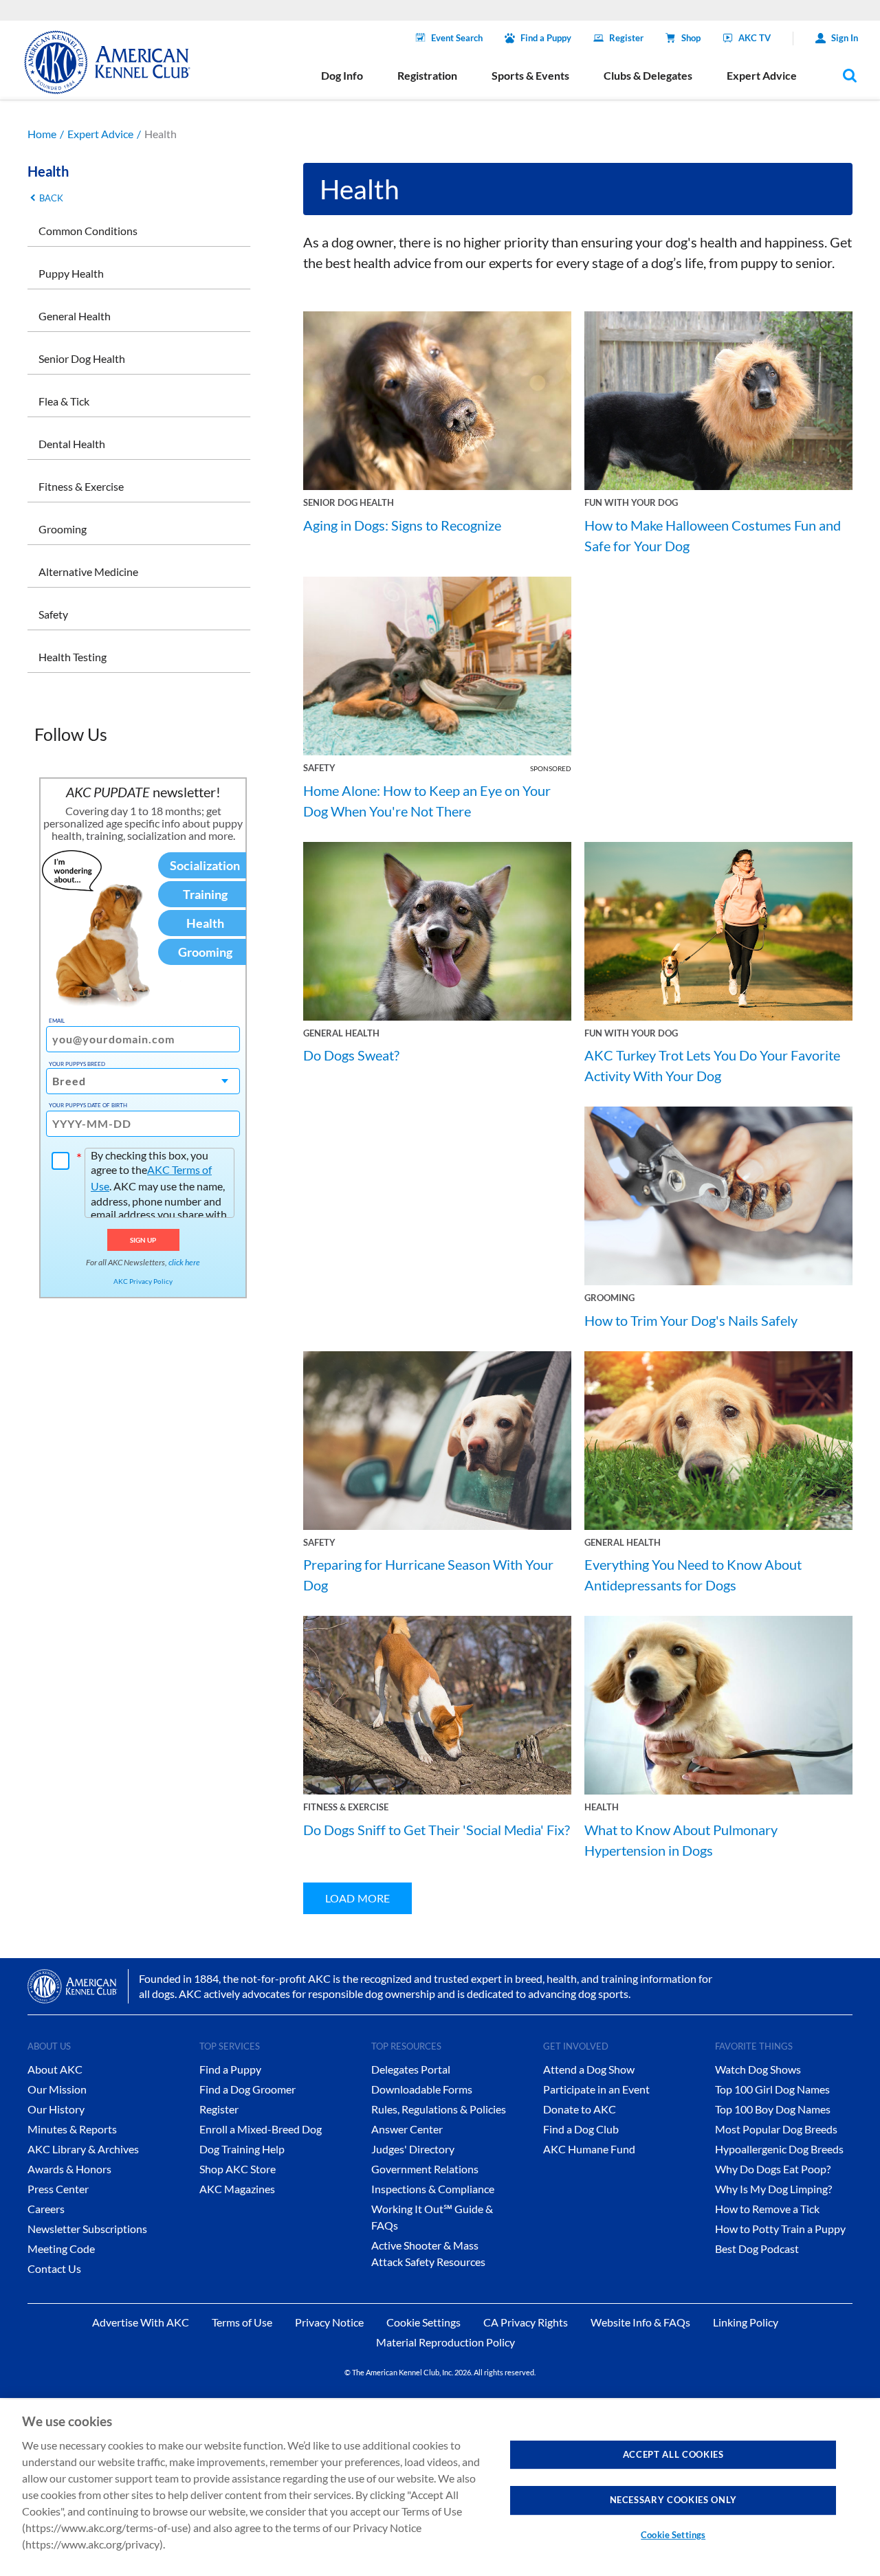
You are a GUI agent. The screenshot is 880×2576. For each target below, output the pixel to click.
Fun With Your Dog (631, 502)
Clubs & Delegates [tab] (648, 75)
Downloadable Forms (422, 2089)
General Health (75, 316)
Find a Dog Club (581, 2129)
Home (42, 134)
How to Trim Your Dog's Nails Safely (691, 1320)
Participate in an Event (596, 2089)
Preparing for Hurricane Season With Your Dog (428, 1575)
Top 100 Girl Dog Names (772, 2089)
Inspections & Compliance (433, 2189)
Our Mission (57, 2089)
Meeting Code (61, 2249)
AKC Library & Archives (83, 2149)
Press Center (58, 2189)
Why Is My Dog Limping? (773, 2189)
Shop (691, 38)
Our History (56, 2109)
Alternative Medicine (88, 571)
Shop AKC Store (238, 2169)
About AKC (55, 2069)
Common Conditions (88, 231)
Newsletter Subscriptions (87, 2229)
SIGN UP (143, 1240)
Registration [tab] (427, 75)
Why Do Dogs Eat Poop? (773, 2169)
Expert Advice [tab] (762, 75)
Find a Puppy (546, 38)
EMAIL (57, 1021)
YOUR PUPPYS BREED (77, 1064)
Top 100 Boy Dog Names (773, 2109)
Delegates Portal (411, 2069)
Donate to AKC (580, 2109)
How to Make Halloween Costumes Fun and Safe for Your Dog (713, 535)
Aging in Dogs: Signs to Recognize (402, 525)
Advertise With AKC (141, 2322)
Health (602, 1807)
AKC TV (755, 38)
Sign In (845, 38)
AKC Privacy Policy (143, 1281)
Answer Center (407, 2129)
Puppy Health (71, 273)
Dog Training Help (242, 2149)
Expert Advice (100, 134)
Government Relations (425, 2169)
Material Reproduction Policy (445, 2342)
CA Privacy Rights (526, 2322)
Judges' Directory (413, 2149)
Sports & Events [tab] (530, 75)
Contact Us (54, 2268)
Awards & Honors (69, 2169)
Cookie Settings (673, 2535)
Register (626, 38)
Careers (46, 2209)
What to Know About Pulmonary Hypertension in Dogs (681, 1840)
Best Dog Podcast (757, 2249)
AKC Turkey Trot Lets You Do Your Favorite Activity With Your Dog (712, 1065)
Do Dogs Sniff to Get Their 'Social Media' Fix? (437, 1830)
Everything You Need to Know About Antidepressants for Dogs (693, 1575)
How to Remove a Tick (767, 2209)
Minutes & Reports (72, 2129)
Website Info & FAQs (640, 2322)
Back (51, 198)
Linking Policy (746, 2322)
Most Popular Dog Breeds (776, 2129)
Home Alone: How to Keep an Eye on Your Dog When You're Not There (427, 801)
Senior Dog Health (82, 358)
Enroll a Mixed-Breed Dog (261, 2129)
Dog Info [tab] (342, 75)
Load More (357, 1898)
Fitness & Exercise (81, 486)
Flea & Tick (64, 401)
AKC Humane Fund (589, 2149)
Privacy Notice (329, 2322)
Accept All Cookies (673, 2454)
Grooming (63, 529)
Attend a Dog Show (589, 2069)
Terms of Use (242, 2322)
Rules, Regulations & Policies (439, 2109)
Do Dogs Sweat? (351, 1055)
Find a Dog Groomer (247, 2089)
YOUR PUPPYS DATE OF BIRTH (88, 1105)
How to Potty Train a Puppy (780, 2229)
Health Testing (73, 657)
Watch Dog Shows (758, 2069)
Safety (53, 614)
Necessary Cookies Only (673, 2500)
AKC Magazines (237, 2189)
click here (184, 1262)
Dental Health (72, 444)
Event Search (457, 38)
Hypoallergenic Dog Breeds (779, 2149)
